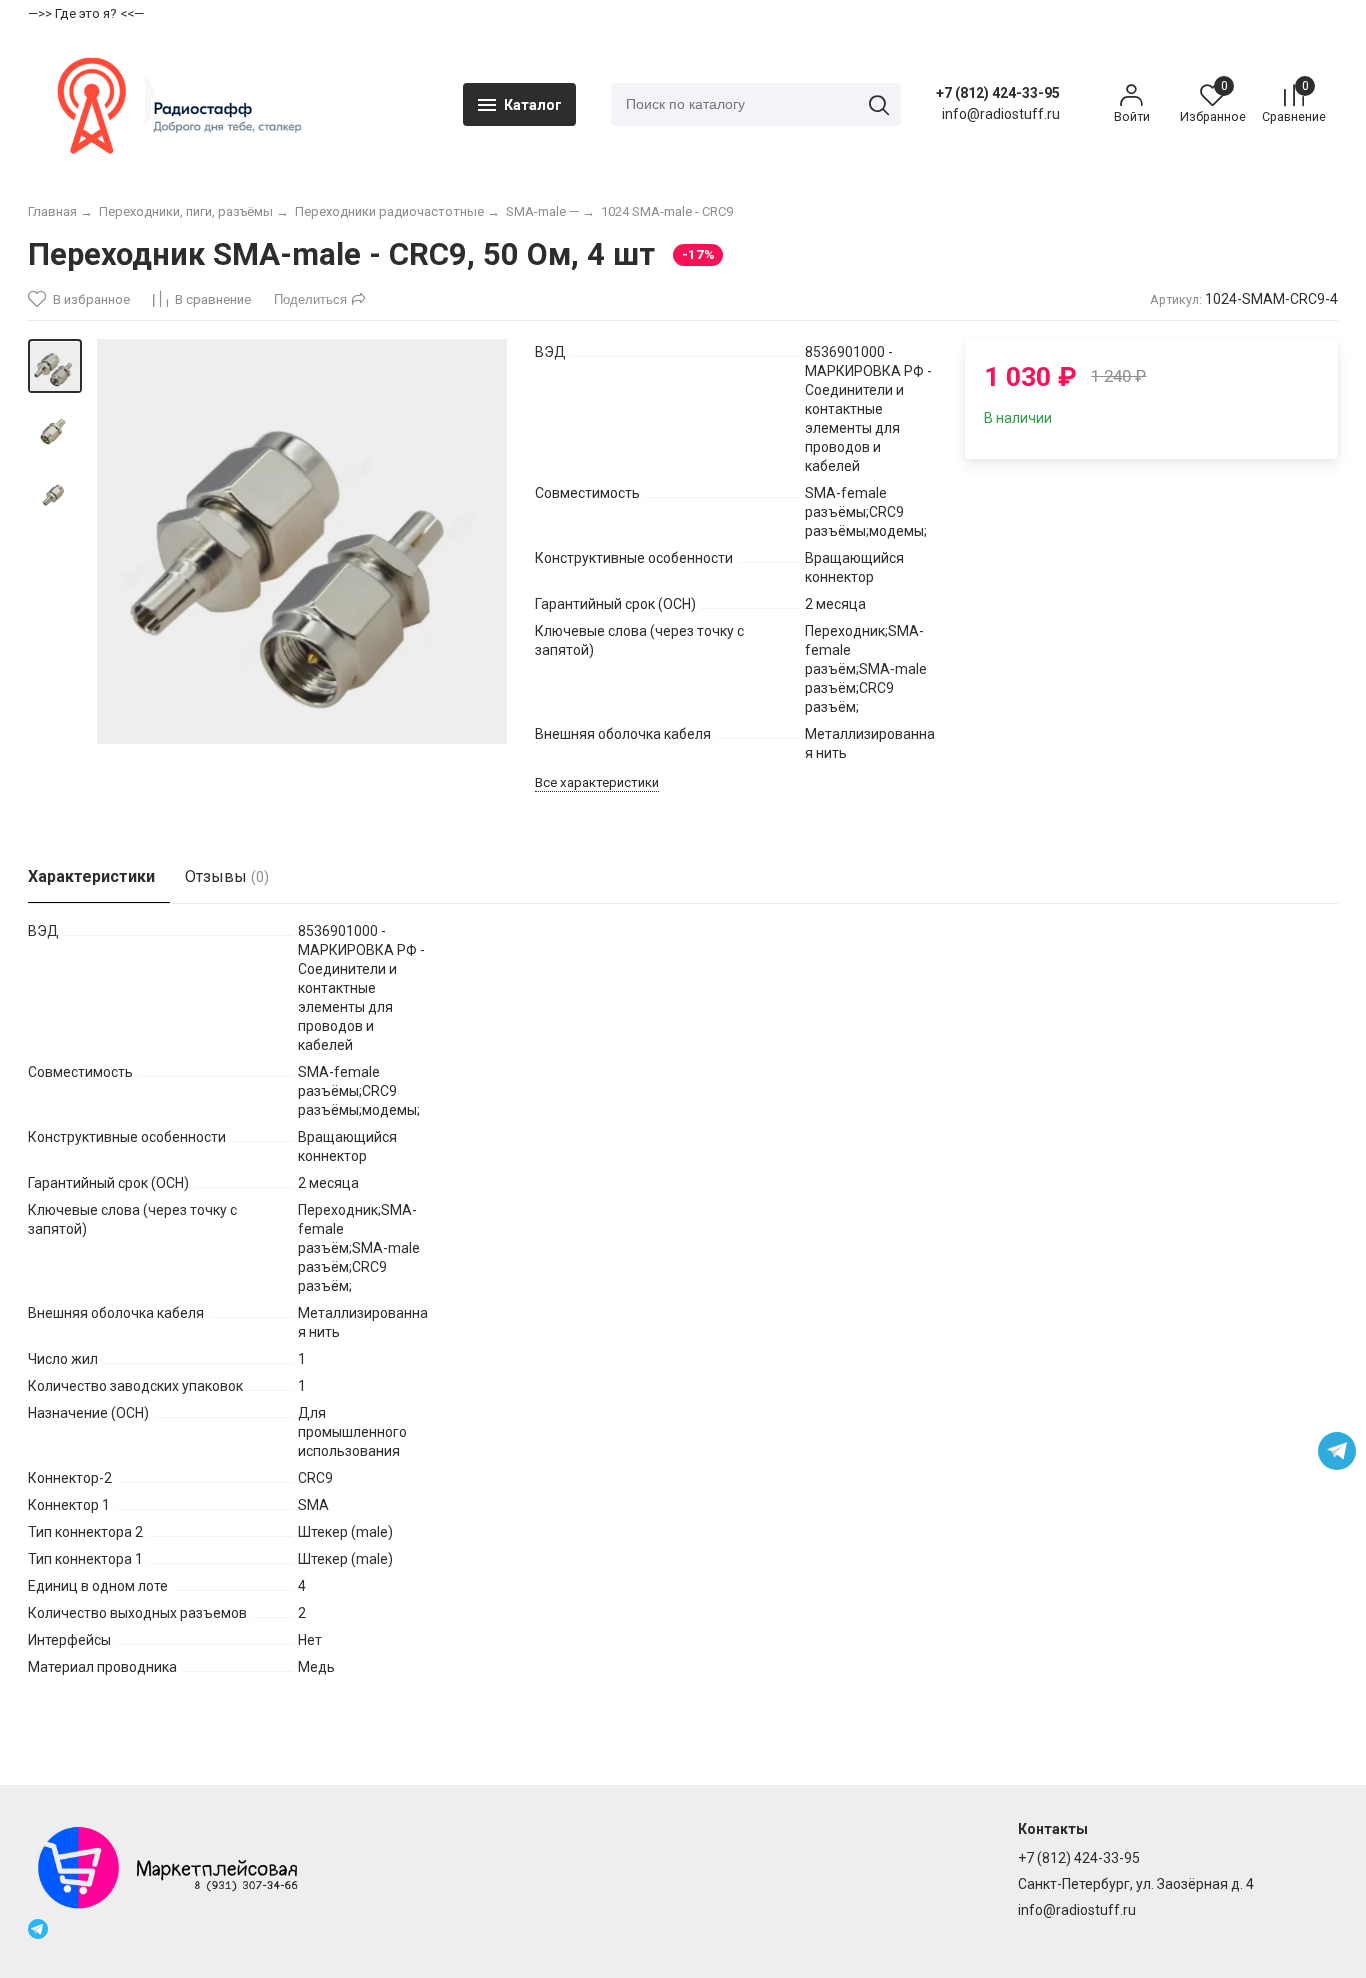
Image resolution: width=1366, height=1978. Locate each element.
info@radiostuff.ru (1077, 1910)
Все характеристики (597, 782)
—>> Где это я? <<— (86, 13)
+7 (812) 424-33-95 (998, 93)
